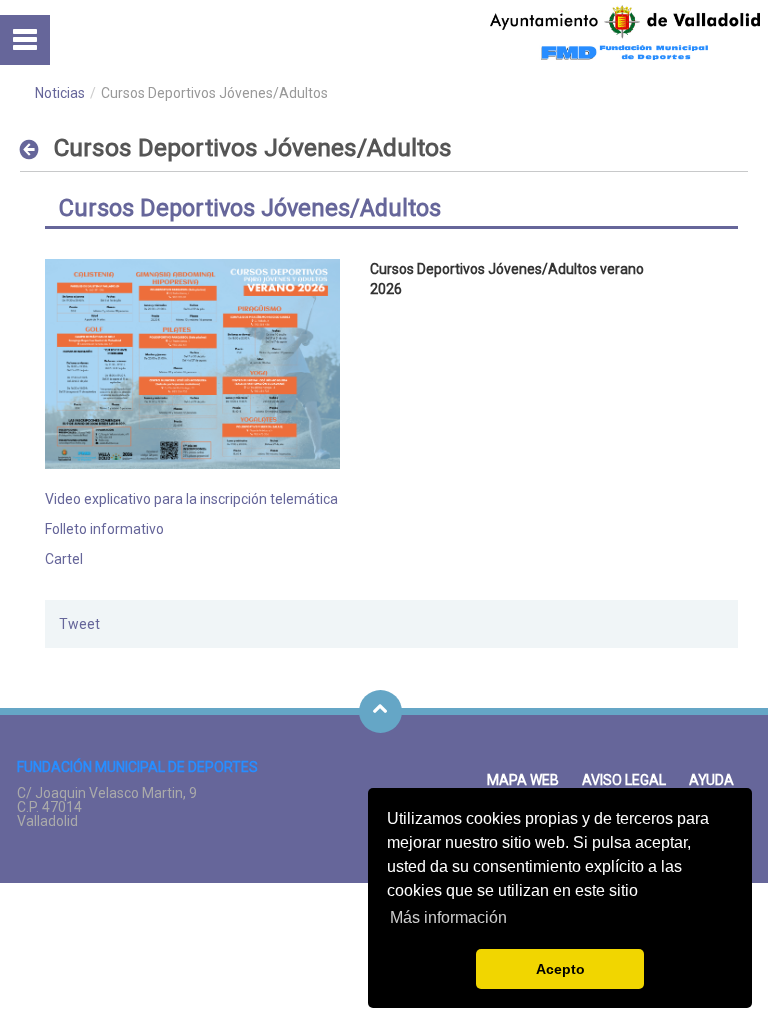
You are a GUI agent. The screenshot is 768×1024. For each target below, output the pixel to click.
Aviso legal (624, 780)
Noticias (60, 93)
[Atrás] (34, 149)
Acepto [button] (560, 969)
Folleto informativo (104, 529)
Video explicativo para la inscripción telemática (191, 499)
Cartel (64, 559)
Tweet (79, 624)
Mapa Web (523, 780)
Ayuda (711, 780)
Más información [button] (448, 917)
